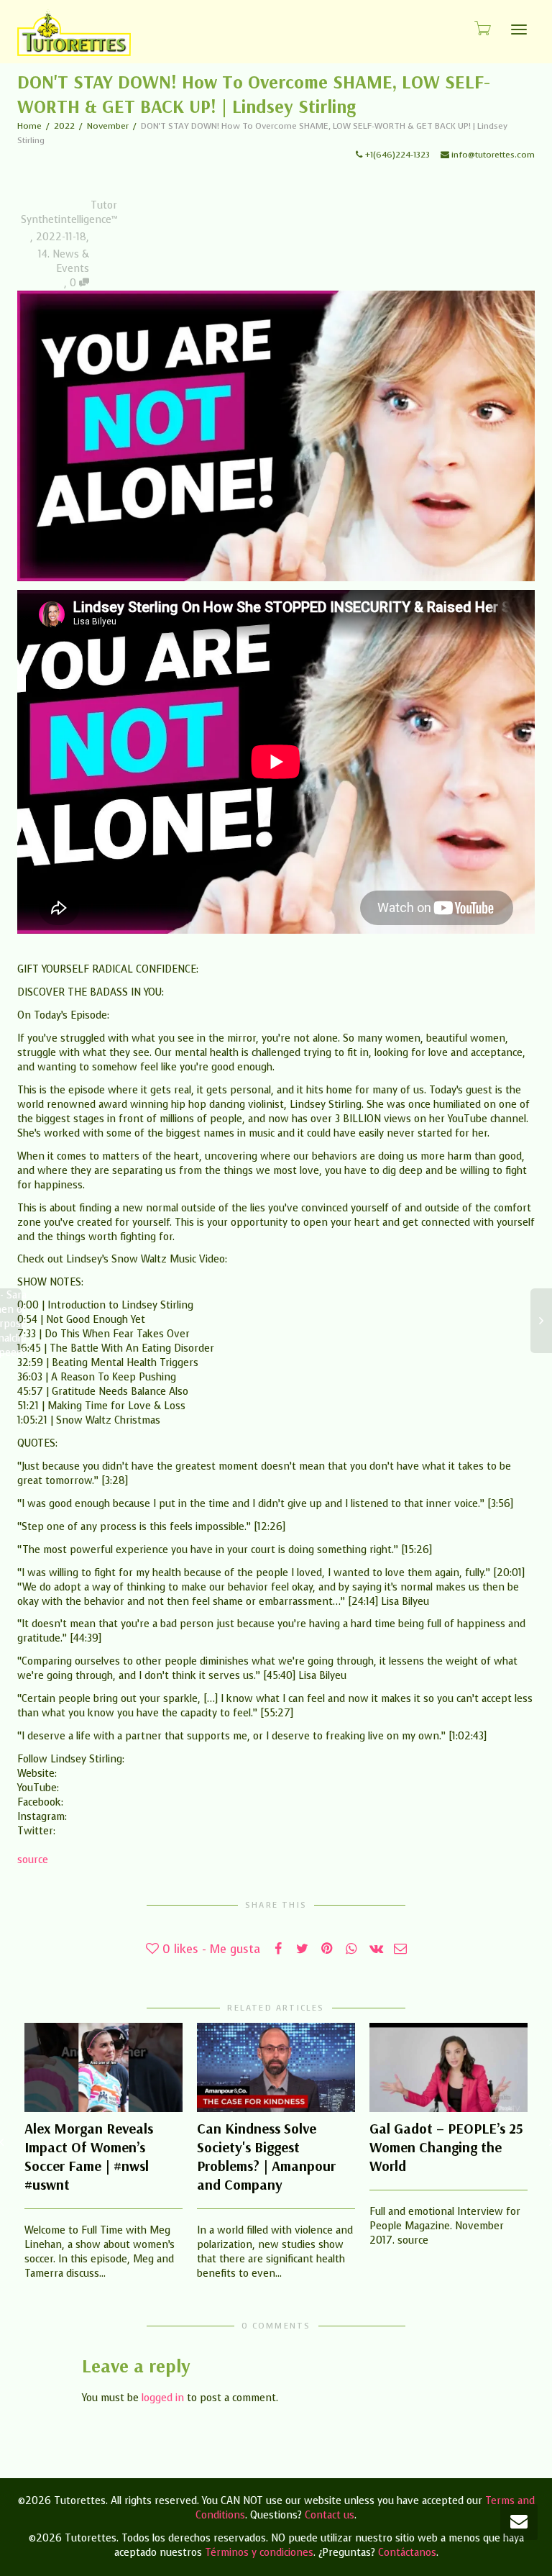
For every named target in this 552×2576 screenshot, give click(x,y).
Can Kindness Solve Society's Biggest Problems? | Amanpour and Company (266, 2156)
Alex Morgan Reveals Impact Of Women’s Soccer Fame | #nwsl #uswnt (89, 2156)
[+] (103, 2067)
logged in (163, 2398)
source (33, 1860)
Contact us (330, 2515)
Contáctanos (407, 2553)
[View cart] (482, 28)
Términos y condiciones (259, 2553)
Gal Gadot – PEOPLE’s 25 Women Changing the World (446, 2147)
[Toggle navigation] (519, 29)
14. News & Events (64, 261)
